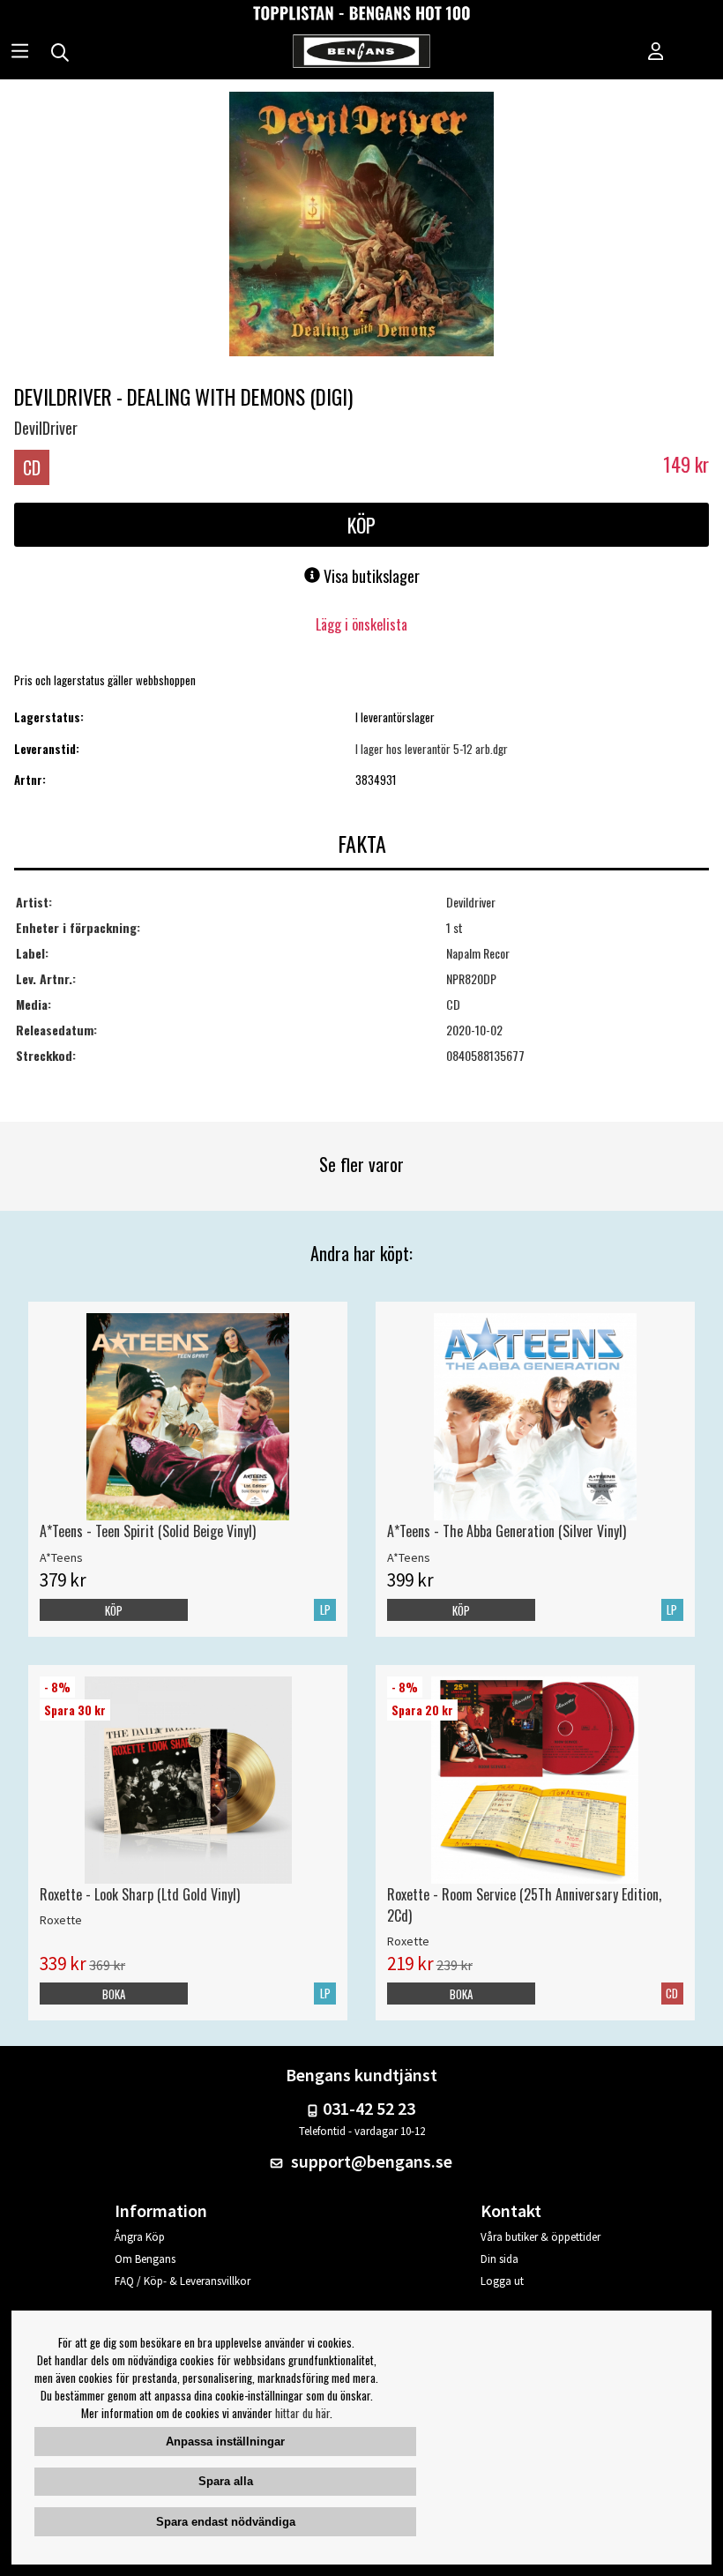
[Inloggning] (656, 53)
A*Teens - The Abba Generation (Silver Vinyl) (507, 1531)
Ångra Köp (140, 2237)
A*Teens (61, 1557)
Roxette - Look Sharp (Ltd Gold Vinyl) (140, 1894)
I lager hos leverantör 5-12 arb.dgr (432, 749)
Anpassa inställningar (225, 2442)
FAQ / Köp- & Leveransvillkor (183, 2281)
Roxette (61, 1920)
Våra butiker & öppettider (540, 2237)
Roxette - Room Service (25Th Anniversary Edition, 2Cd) (524, 1905)
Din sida (499, 2259)
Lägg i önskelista (361, 624)
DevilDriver (46, 428)
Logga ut (502, 2281)
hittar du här (302, 2413)
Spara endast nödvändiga (226, 2522)
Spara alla (226, 2481)
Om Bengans (145, 2259)
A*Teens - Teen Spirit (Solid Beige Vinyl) (148, 1531)
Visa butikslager (370, 576)
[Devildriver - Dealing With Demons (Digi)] (361, 226)
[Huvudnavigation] (20, 53)
